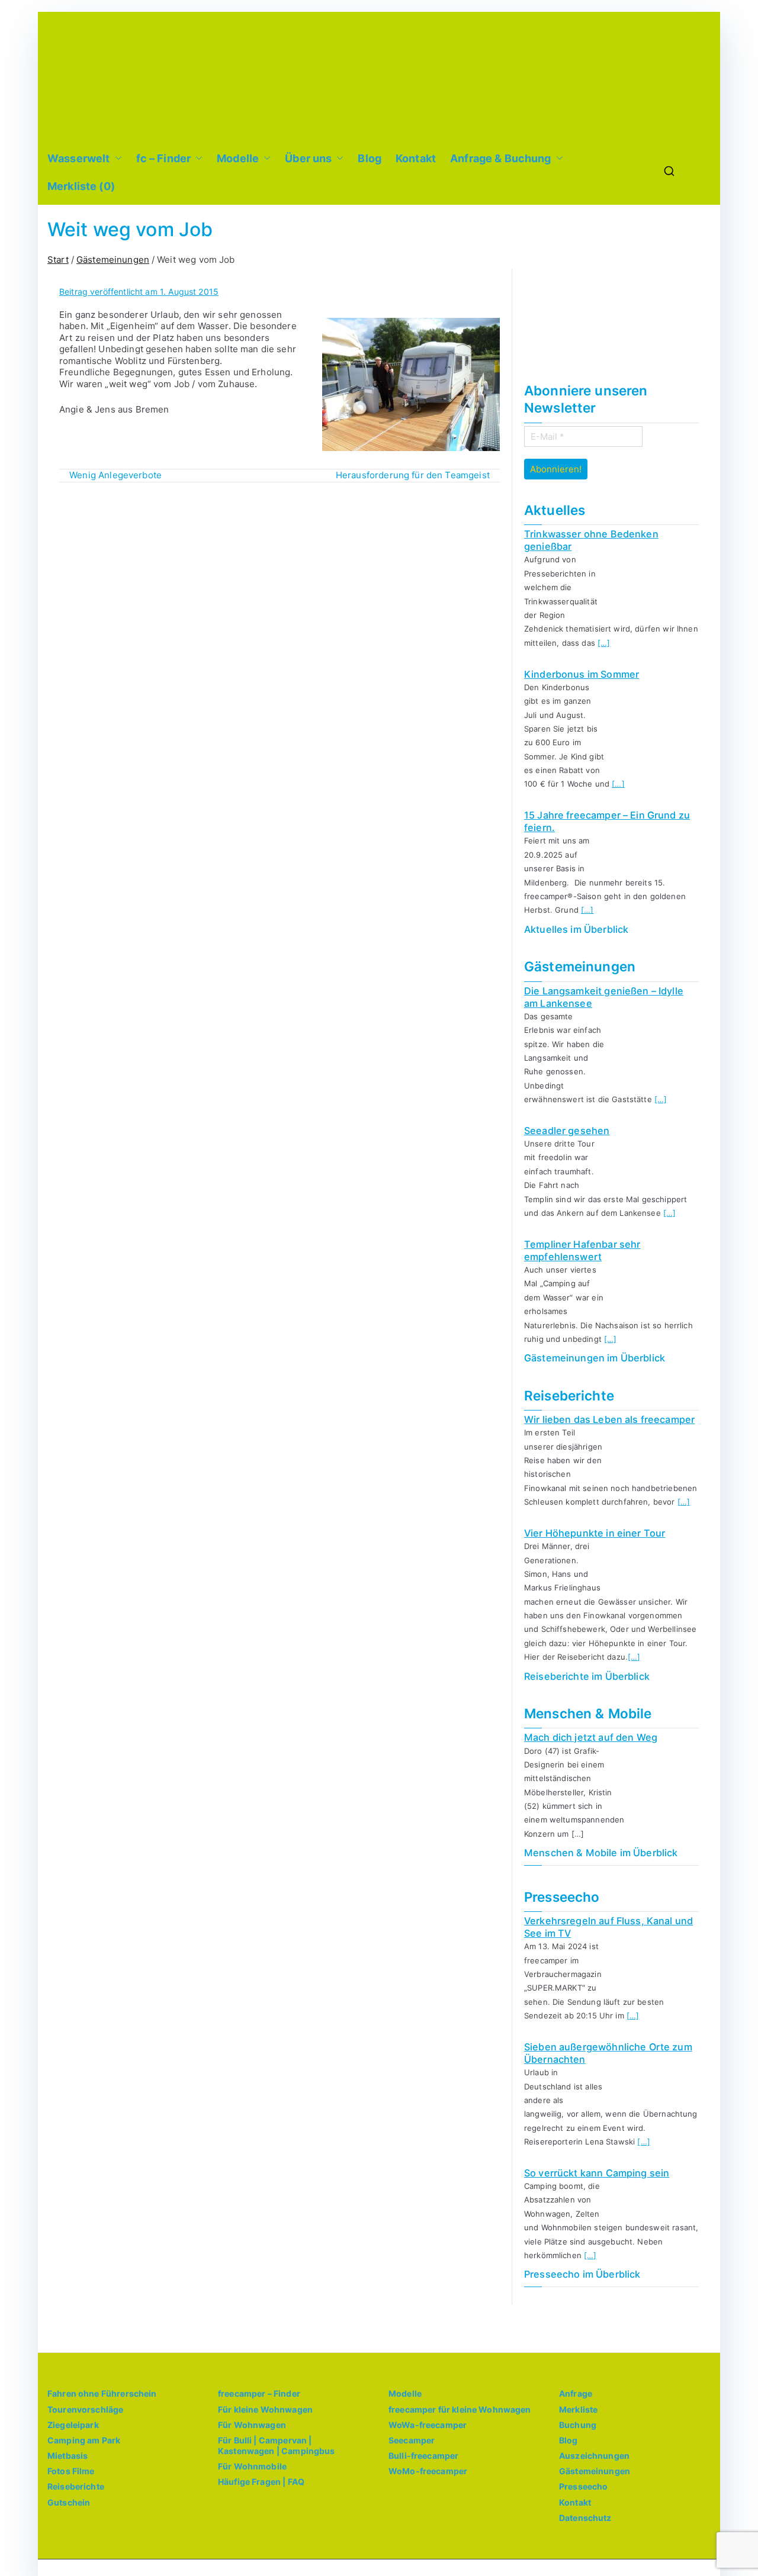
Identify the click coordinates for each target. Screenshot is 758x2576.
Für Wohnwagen (252, 2425)
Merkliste (578, 2409)
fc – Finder (164, 158)
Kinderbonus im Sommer (582, 674)
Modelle (238, 158)
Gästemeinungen (595, 2471)
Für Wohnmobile (252, 2466)
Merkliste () (81, 186)
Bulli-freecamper (423, 2456)
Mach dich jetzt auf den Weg (591, 1737)
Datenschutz (585, 2518)
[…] (604, 643)
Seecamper (412, 2440)
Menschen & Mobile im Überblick (601, 1853)
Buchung (578, 2425)
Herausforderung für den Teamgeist (413, 475)
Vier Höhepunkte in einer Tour (595, 1533)
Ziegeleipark (73, 2425)
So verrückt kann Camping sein (597, 2173)
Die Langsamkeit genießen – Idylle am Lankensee (604, 997)
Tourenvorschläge (85, 2409)
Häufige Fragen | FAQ (261, 2482)
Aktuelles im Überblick (576, 929)
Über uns (308, 158)
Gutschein (69, 2502)
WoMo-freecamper (428, 2471)
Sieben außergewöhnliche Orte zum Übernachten (608, 2053)
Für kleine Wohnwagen (265, 2409)
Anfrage (576, 2393)
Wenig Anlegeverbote (115, 475)
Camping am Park (84, 2440)
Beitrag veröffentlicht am (139, 292)
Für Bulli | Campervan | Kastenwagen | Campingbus (277, 2445)
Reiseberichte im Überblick (587, 1676)
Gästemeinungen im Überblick (595, 1358)
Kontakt (416, 158)
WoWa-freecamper (428, 2425)
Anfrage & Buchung (501, 158)
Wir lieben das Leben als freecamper (609, 1419)
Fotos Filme (71, 2471)
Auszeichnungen (594, 2456)
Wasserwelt (79, 158)
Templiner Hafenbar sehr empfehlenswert (582, 1250)
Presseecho (584, 2486)
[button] (116, 158)
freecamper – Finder (259, 2393)
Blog (370, 158)
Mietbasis (68, 2456)
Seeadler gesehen (567, 1131)
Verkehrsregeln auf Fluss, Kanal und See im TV (608, 1927)
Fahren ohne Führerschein (102, 2393)
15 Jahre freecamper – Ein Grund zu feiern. (607, 821)
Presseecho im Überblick (582, 2274)
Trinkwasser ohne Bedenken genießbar (591, 540)
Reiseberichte (76, 2486)
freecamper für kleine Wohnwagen (460, 2409)
